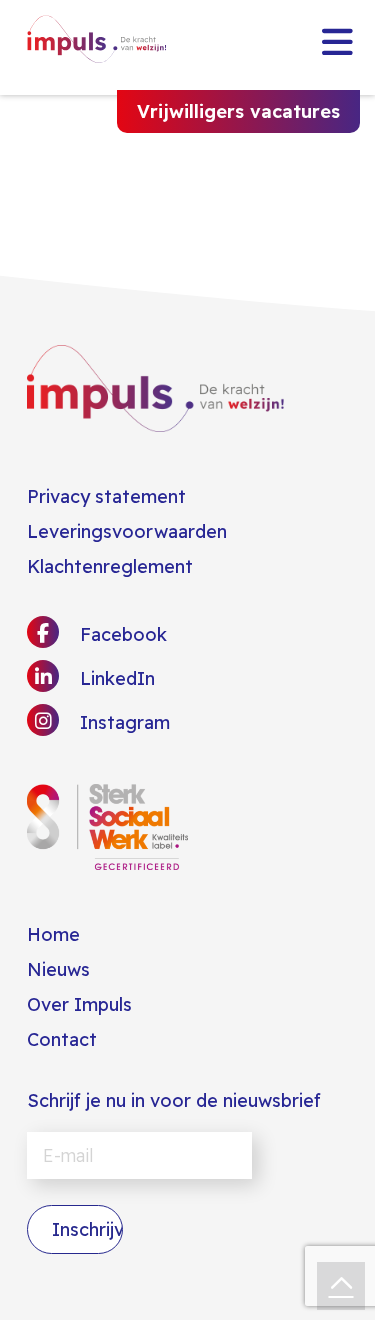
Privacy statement (106, 496)
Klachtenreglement (110, 566)
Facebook (121, 634)
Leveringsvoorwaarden (127, 531)
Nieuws (58, 969)
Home (53, 934)
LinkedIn (115, 678)
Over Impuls (79, 1004)
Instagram (122, 722)
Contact (62, 1039)
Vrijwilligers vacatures (238, 111)
